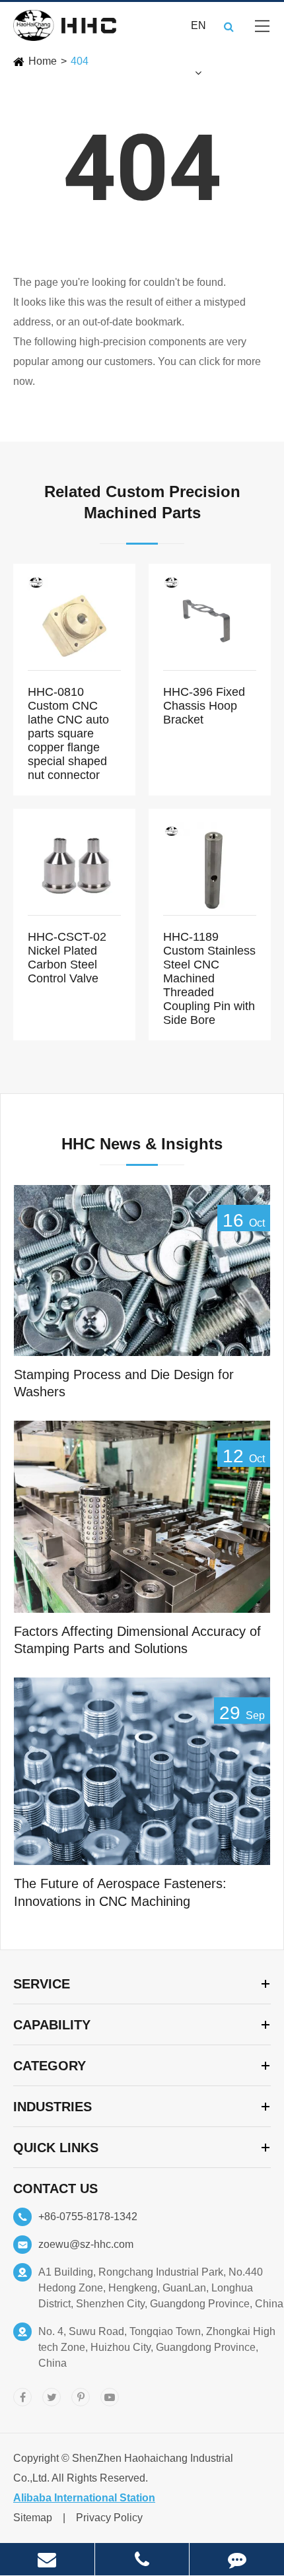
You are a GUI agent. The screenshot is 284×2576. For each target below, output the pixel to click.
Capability (52, 2025)
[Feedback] (237, 2559)
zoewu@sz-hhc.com (86, 2244)
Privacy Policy (109, 2518)
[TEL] (142, 2559)
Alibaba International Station (84, 2498)
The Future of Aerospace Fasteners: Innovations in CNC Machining (120, 1892)
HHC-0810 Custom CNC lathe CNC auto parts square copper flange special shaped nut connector (68, 733)
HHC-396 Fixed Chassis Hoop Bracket (204, 706)
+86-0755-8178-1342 (88, 2217)
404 (80, 61)
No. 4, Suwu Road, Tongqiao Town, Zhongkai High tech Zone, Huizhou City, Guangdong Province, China (157, 2347)
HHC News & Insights (142, 1144)
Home (43, 61)
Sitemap (33, 2518)
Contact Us (55, 2188)
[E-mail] (47, 2559)
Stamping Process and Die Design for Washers (124, 1383)
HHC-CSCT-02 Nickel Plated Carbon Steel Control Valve (67, 958)
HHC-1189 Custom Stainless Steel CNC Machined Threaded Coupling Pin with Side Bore (209, 978)
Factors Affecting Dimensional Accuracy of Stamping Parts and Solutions (137, 1640)
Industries (53, 2107)
